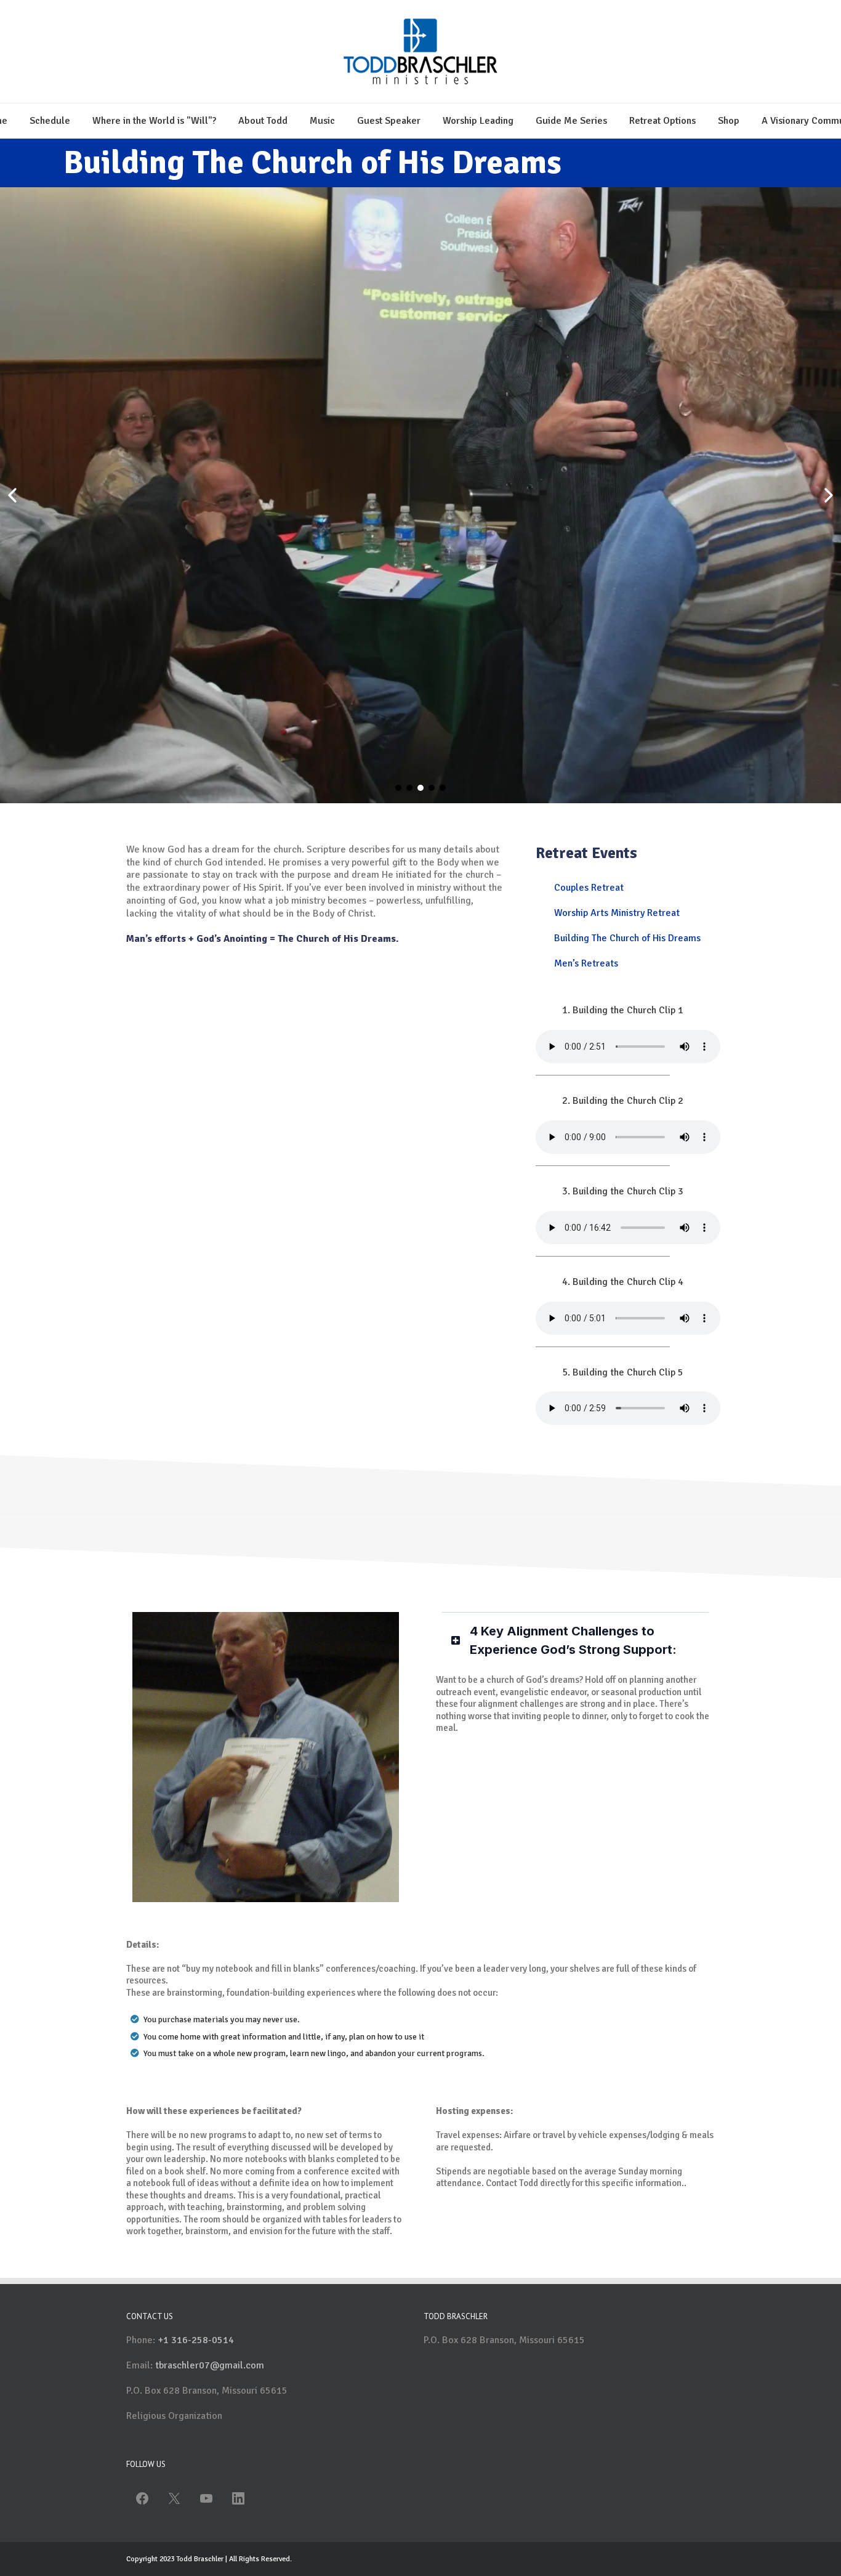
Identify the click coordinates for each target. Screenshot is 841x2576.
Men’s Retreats (586, 963)
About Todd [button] (263, 121)
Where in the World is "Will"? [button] (154, 121)
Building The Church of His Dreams (627, 938)
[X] (174, 2498)
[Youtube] (206, 2498)
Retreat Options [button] (662, 121)
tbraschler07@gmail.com (210, 2365)
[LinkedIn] (238, 2498)
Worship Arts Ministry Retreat (617, 913)
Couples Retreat (589, 888)
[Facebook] (142, 2498)
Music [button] (322, 121)
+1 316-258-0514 (196, 2340)
